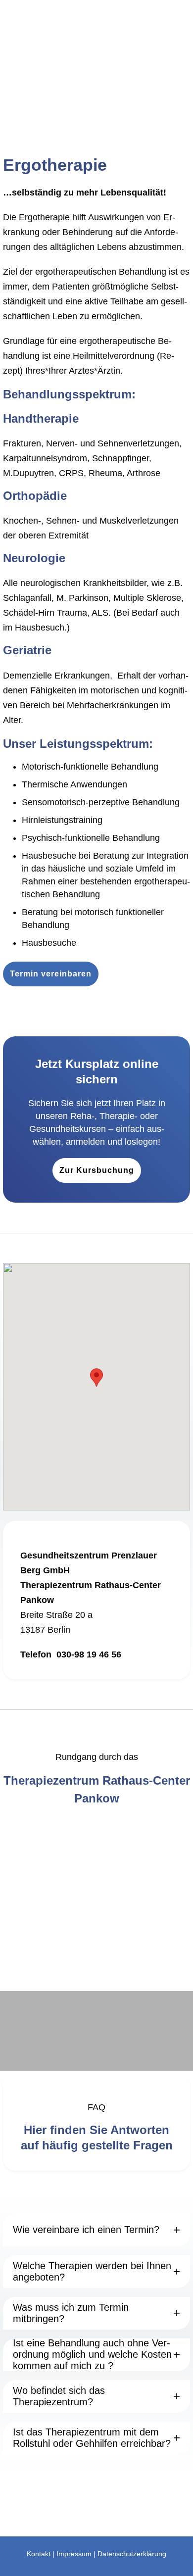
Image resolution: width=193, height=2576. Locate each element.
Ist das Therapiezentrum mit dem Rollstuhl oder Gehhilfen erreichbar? (92, 2438)
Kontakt (39, 2554)
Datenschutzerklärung (132, 2554)
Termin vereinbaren (51, 974)
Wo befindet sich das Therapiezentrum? (59, 2396)
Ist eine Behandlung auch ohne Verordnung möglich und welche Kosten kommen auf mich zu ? (92, 2355)
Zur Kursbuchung (97, 1170)
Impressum (74, 2554)
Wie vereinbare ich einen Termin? (86, 2230)
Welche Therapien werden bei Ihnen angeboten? (92, 2271)
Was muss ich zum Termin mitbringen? (71, 2313)
